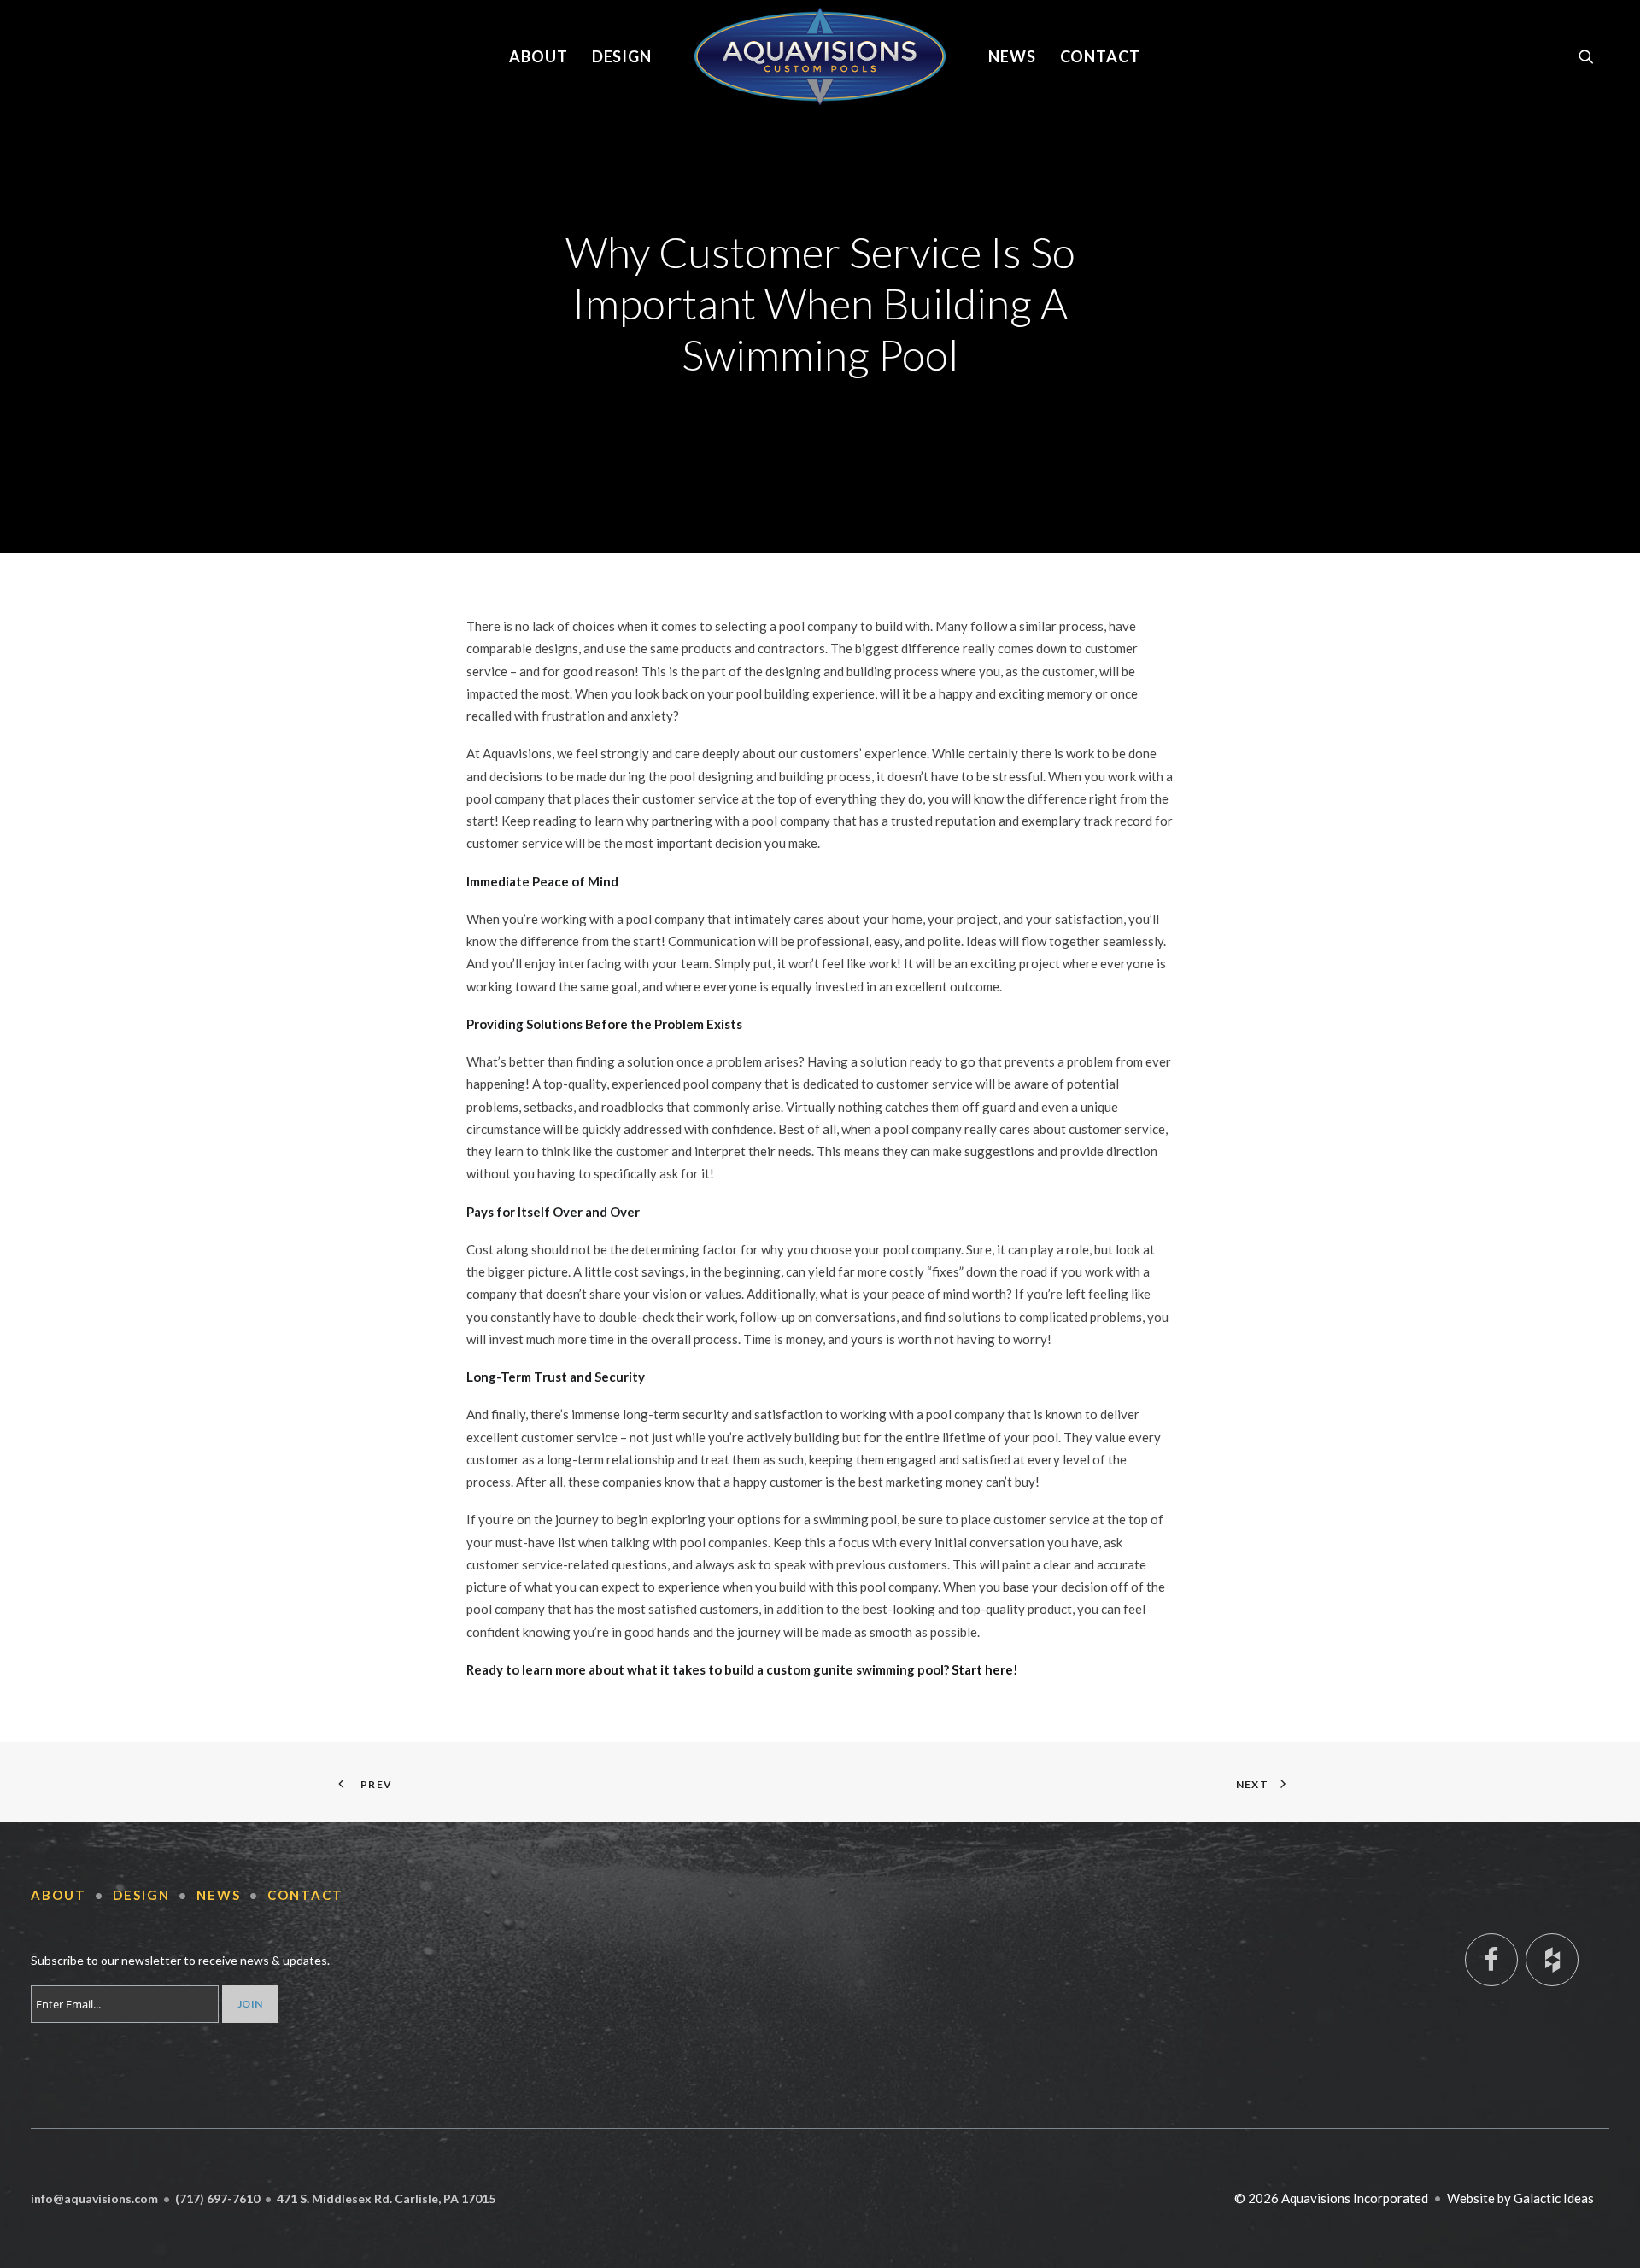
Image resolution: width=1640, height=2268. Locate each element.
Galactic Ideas (1554, 2198)
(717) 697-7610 (217, 2198)
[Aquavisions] (820, 56)
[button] (1594, 56)
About (539, 56)
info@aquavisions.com (94, 2198)
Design (622, 56)
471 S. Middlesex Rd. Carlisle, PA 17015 (386, 2198)
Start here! (985, 1669)
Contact (1100, 56)
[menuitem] (539, 56)
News (1012, 56)
